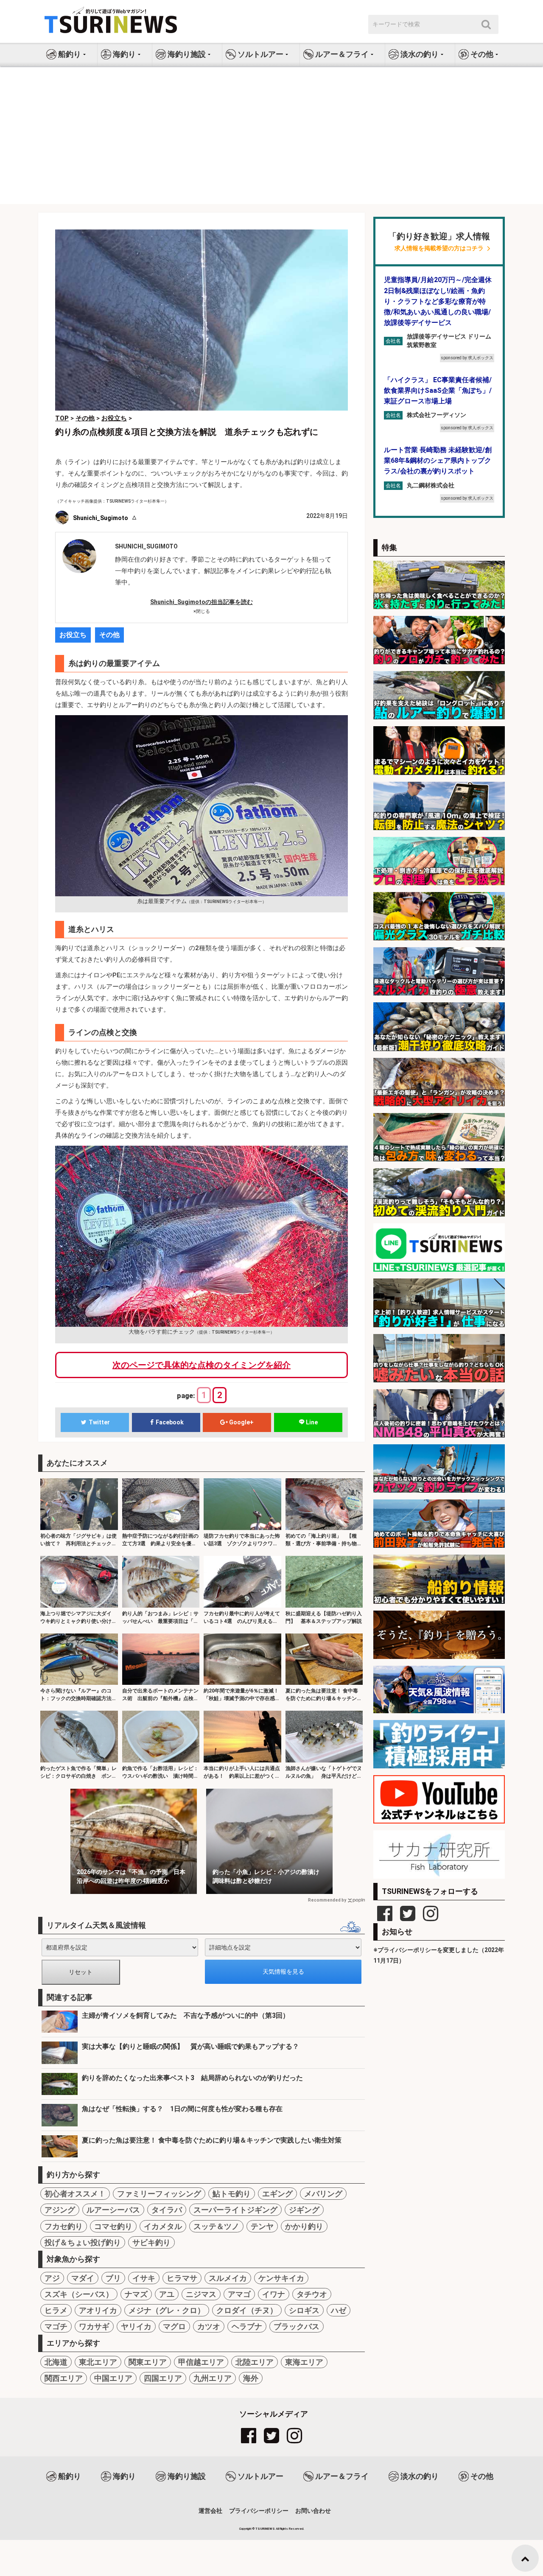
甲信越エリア (201, 2362)
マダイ (83, 2278)
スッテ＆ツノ (216, 2226)
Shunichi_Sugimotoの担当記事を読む (202, 602)
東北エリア (98, 2362)
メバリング (323, 2194)
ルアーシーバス (113, 2210)
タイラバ (167, 2210)
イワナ (274, 2294)
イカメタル (163, 2226)
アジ (52, 2278)
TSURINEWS (266, 2529)
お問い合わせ (313, 2511)
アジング (60, 2210)
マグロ (174, 2326)
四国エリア (163, 2378)
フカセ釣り (64, 2226)
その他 (109, 635)
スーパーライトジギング (235, 2210)
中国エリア (113, 2378)
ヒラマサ (182, 2278)
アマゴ (239, 2294)
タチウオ (312, 2294)
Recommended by (327, 1900)
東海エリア (304, 2362)
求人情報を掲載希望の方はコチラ (439, 248)
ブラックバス (297, 2326)
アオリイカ (98, 2310)
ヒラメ (56, 2310)
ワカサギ (94, 2326)
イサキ (144, 2278)
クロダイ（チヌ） (247, 2310)
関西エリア (64, 2378)
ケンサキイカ (281, 2278)
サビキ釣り (151, 2242)
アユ (167, 2294)
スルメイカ (228, 2278)
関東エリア (148, 2362)
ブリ (113, 2278)
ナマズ (136, 2294)
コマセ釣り (113, 2226)
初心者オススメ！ (75, 2194)
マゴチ (56, 2326)
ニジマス (201, 2294)
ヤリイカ (136, 2326)
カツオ (209, 2326)
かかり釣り (304, 2226)
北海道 (56, 2362)
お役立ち (73, 635)
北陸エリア (255, 2362)
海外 (251, 2378)
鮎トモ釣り (232, 2194)
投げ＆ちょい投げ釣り (83, 2242)
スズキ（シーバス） (79, 2294)
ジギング (304, 2210)
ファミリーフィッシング (159, 2194)
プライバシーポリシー (259, 2511)
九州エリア (213, 2378)
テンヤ (262, 2226)
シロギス (304, 2310)
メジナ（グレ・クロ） (167, 2310)
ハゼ (339, 2310)
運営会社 (210, 2511)
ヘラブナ (247, 2326)
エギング (277, 2194)
